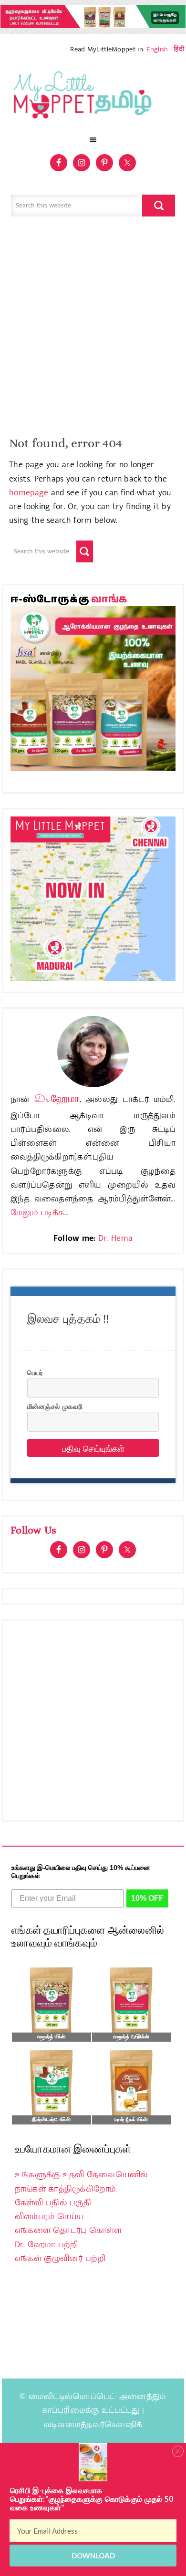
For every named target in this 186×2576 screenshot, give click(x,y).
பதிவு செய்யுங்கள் (93, 1448)
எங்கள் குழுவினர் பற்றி (60, 2259)
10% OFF (147, 1898)
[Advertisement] (93, 331)
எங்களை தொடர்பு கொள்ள (68, 2231)
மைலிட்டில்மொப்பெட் (72, 2397)
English (157, 49)
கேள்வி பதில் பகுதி (53, 2203)
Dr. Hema (115, 1239)
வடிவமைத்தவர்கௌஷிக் (93, 2425)
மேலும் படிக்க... (40, 1213)
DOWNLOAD (93, 2556)
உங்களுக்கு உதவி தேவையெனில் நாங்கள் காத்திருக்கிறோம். (82, 2182)
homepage (29, 493)
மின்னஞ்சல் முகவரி (55, 1406)
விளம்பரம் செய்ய (50, 2217)
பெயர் (35, 1372)
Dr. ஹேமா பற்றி (46, 2245)
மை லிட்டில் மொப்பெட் (93, 98)
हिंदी (179, 49)
